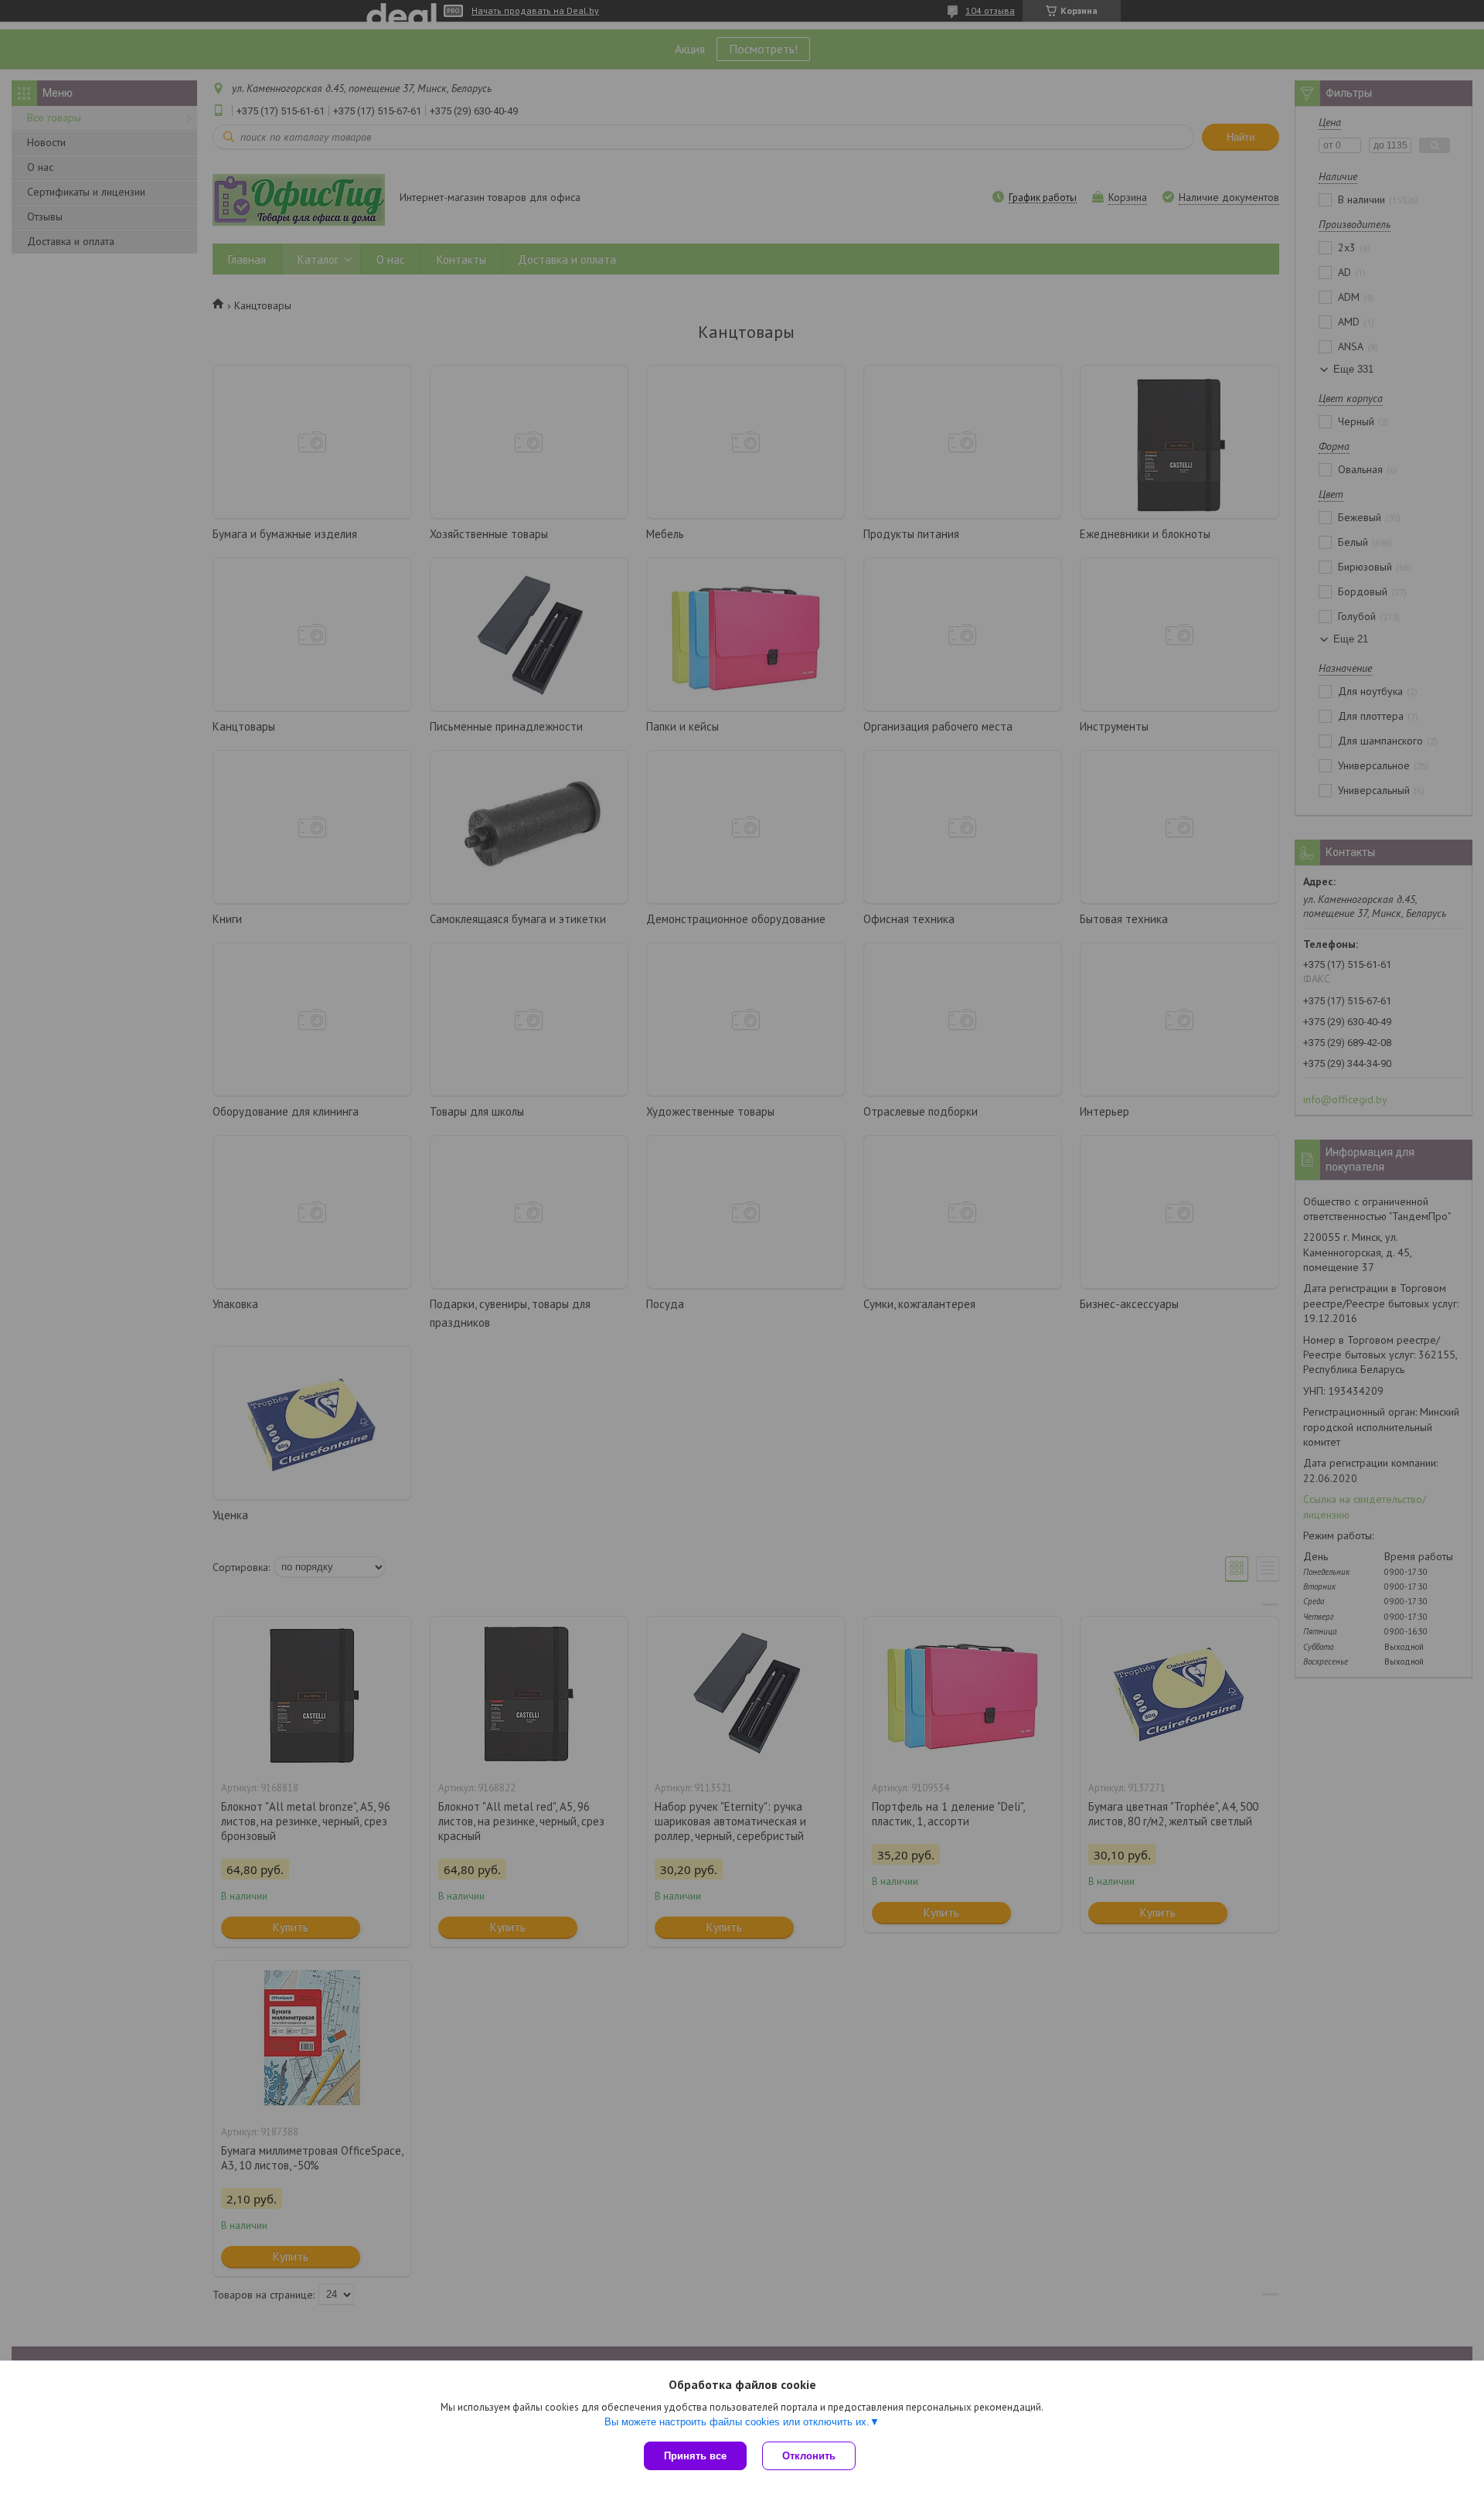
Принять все (695, 2456)
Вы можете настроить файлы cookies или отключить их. (737, 2422)
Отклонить (809, 2456)
